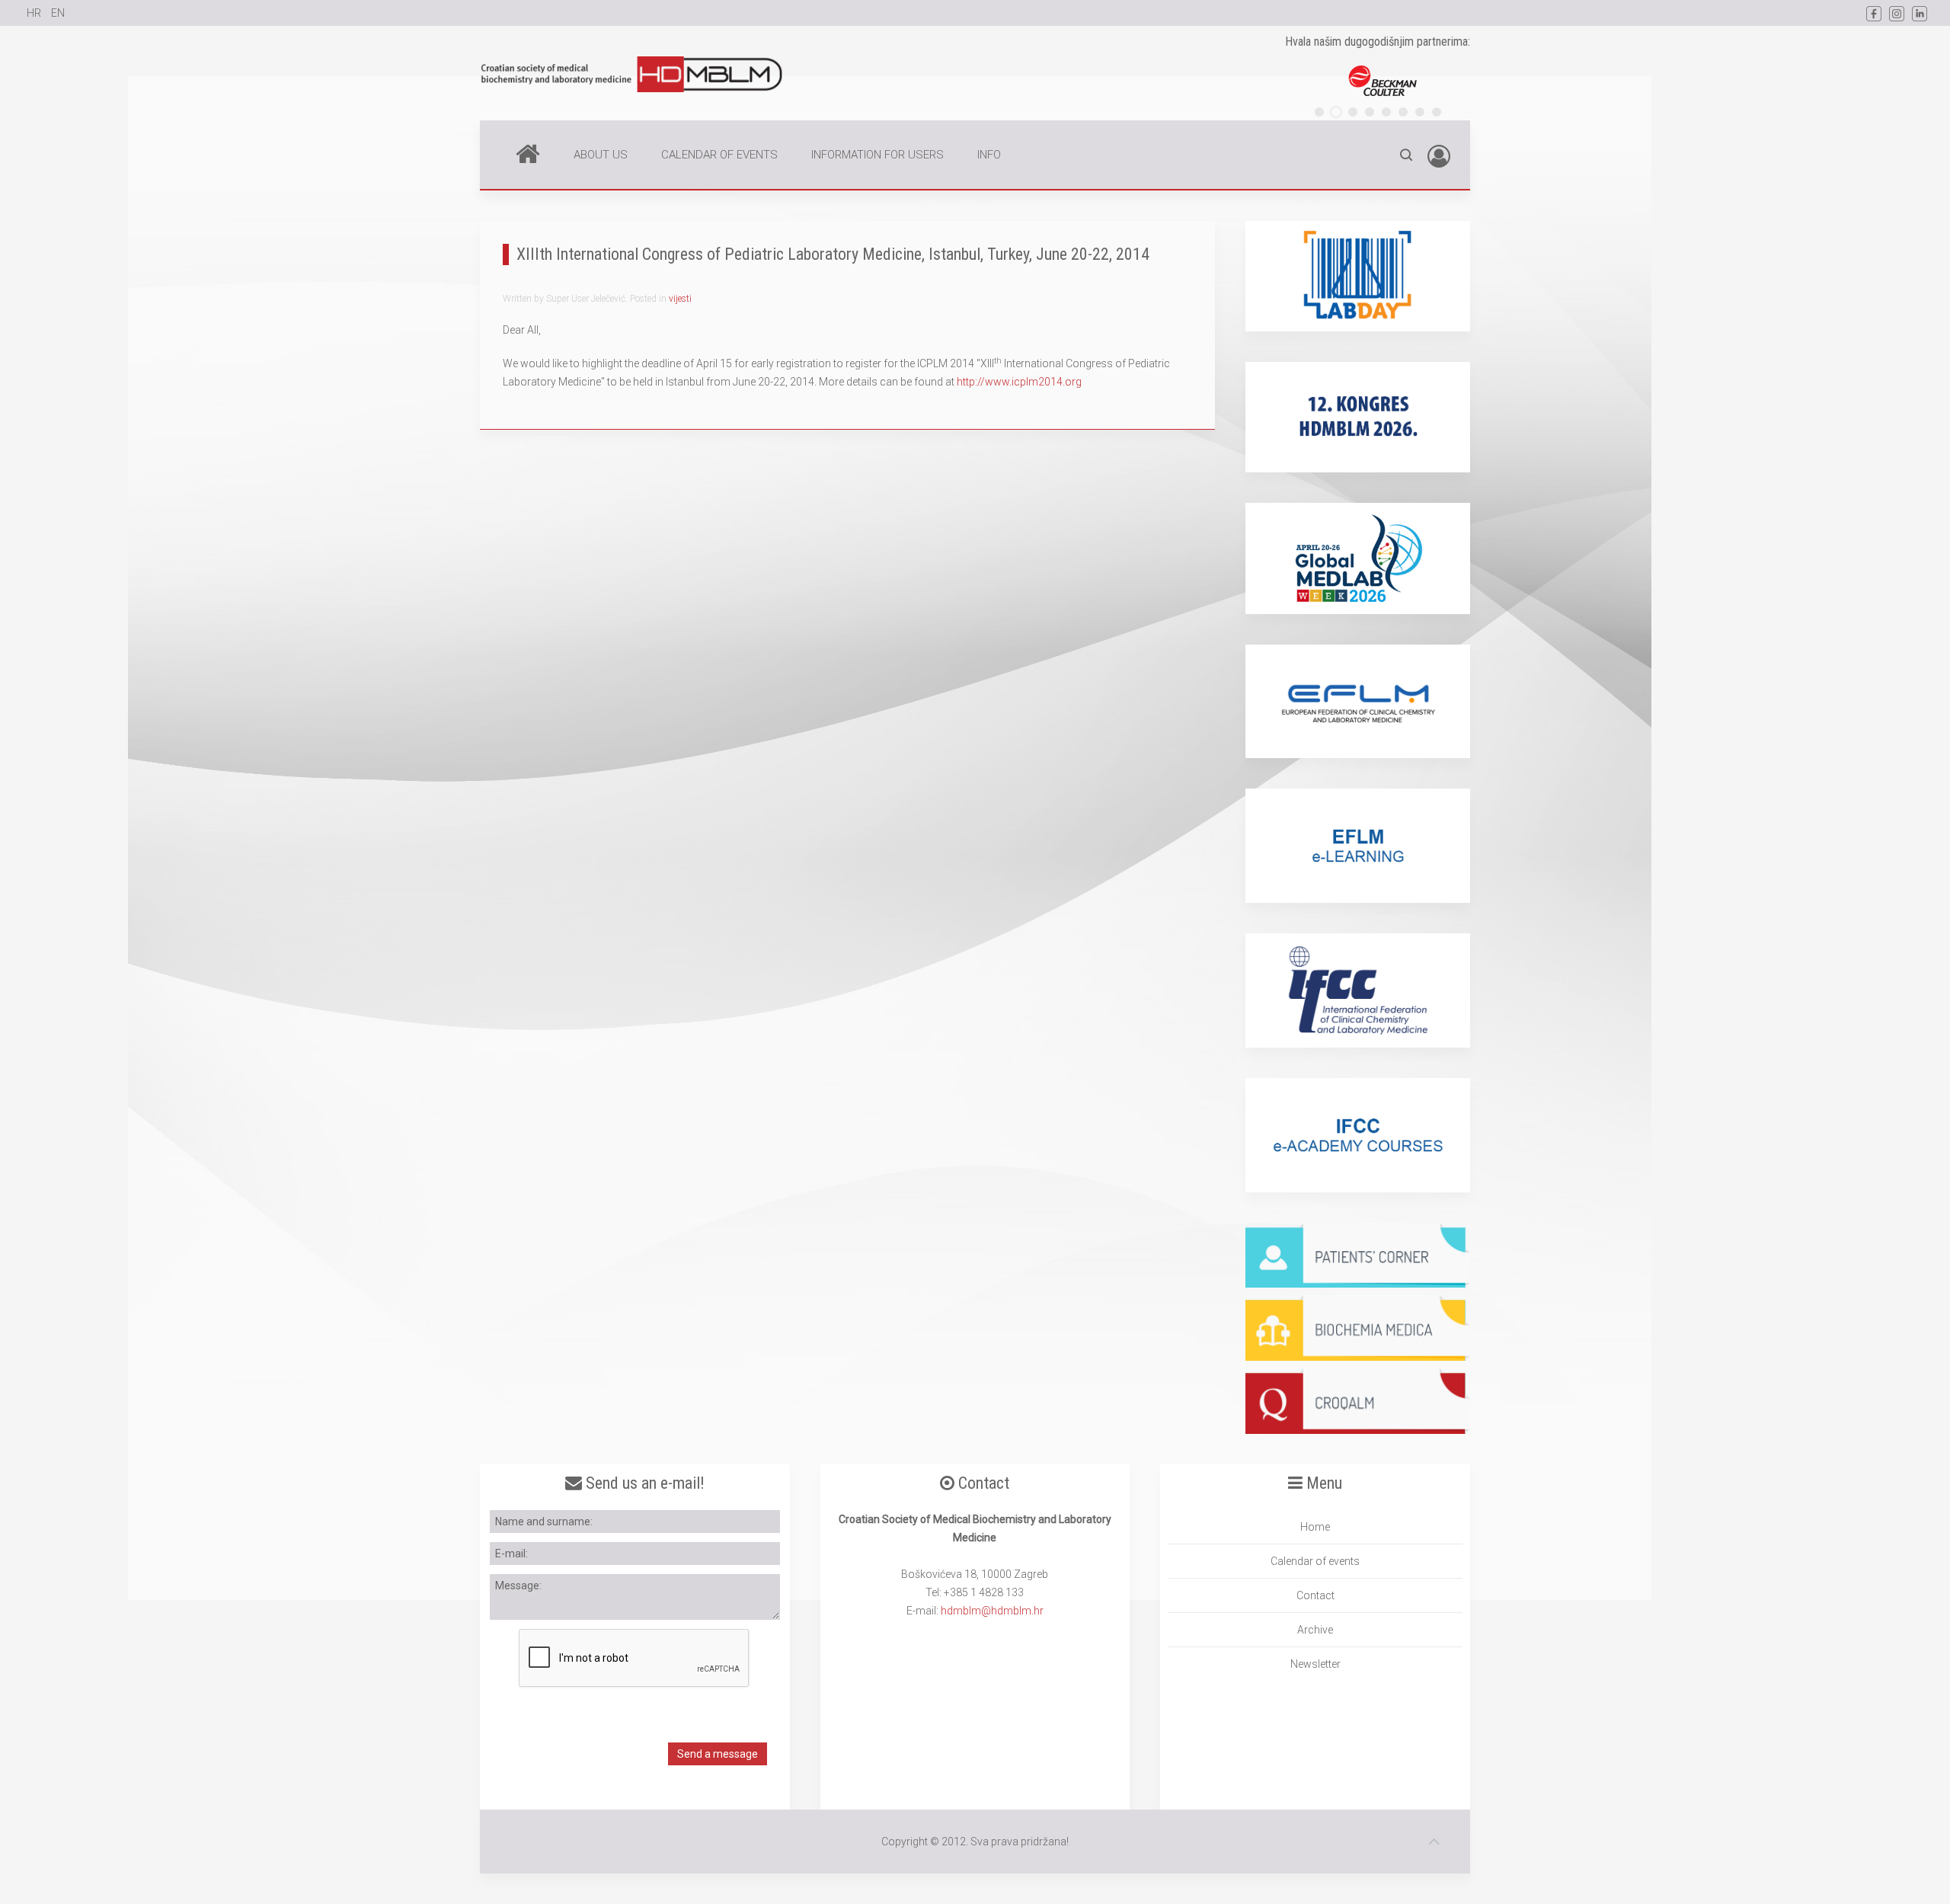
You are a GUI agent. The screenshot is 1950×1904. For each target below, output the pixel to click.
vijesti (680, 299)
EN (58, 13)
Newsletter (1315, 1664)
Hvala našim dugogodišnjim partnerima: (1378, 42)
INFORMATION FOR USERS (877, 155)
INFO (989, 155)
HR (35, 13)
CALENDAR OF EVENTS (719, 155)
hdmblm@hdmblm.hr (992, 1611)
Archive (1315, 1630)
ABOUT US (601, 155)
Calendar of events (1315, 1561)
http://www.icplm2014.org (1019, 382)
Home (528, 155)
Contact (1315, 1595)
